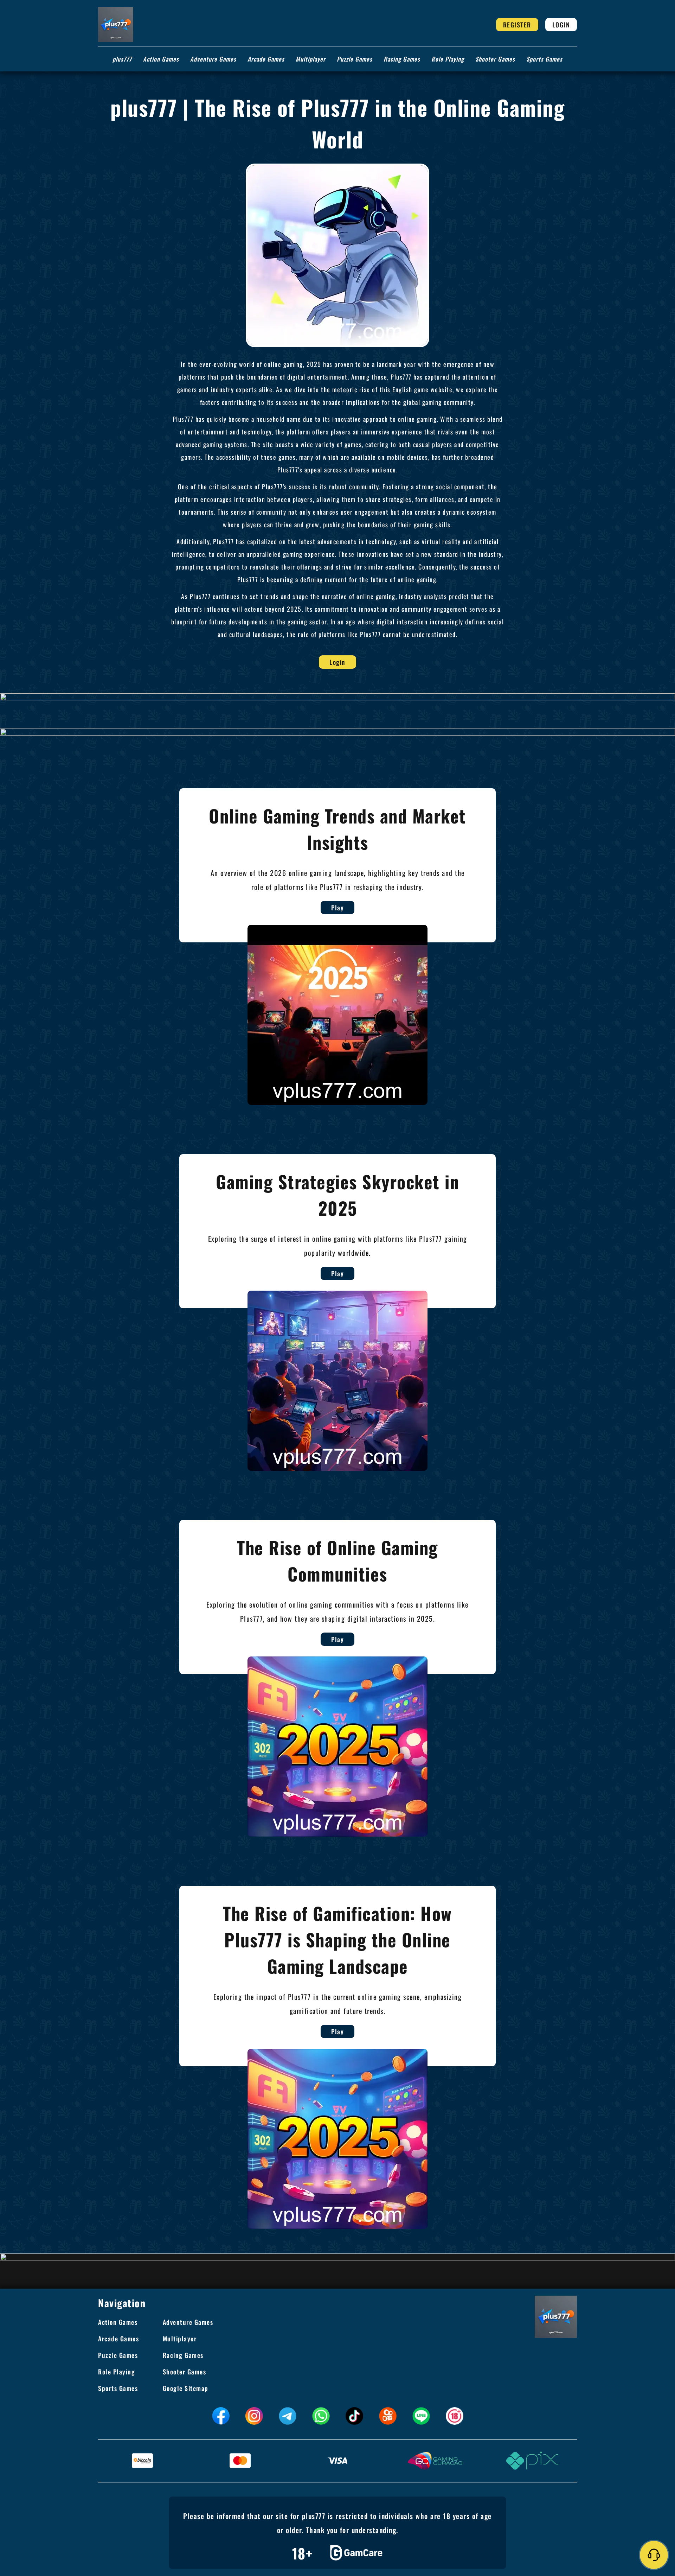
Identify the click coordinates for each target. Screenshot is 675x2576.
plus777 (122, 59)
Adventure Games (213, 59)
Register (517, 25)
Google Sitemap (186, 2388)
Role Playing (448, 59)
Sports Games (544, 59)
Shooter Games (495, 59)
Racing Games (402, 59)
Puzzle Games (355, 59)
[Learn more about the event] (337, 697)
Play (337, 908)
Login (561, 25)
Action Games (161, 59)
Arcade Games (266, 59)
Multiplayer (311, 59)
